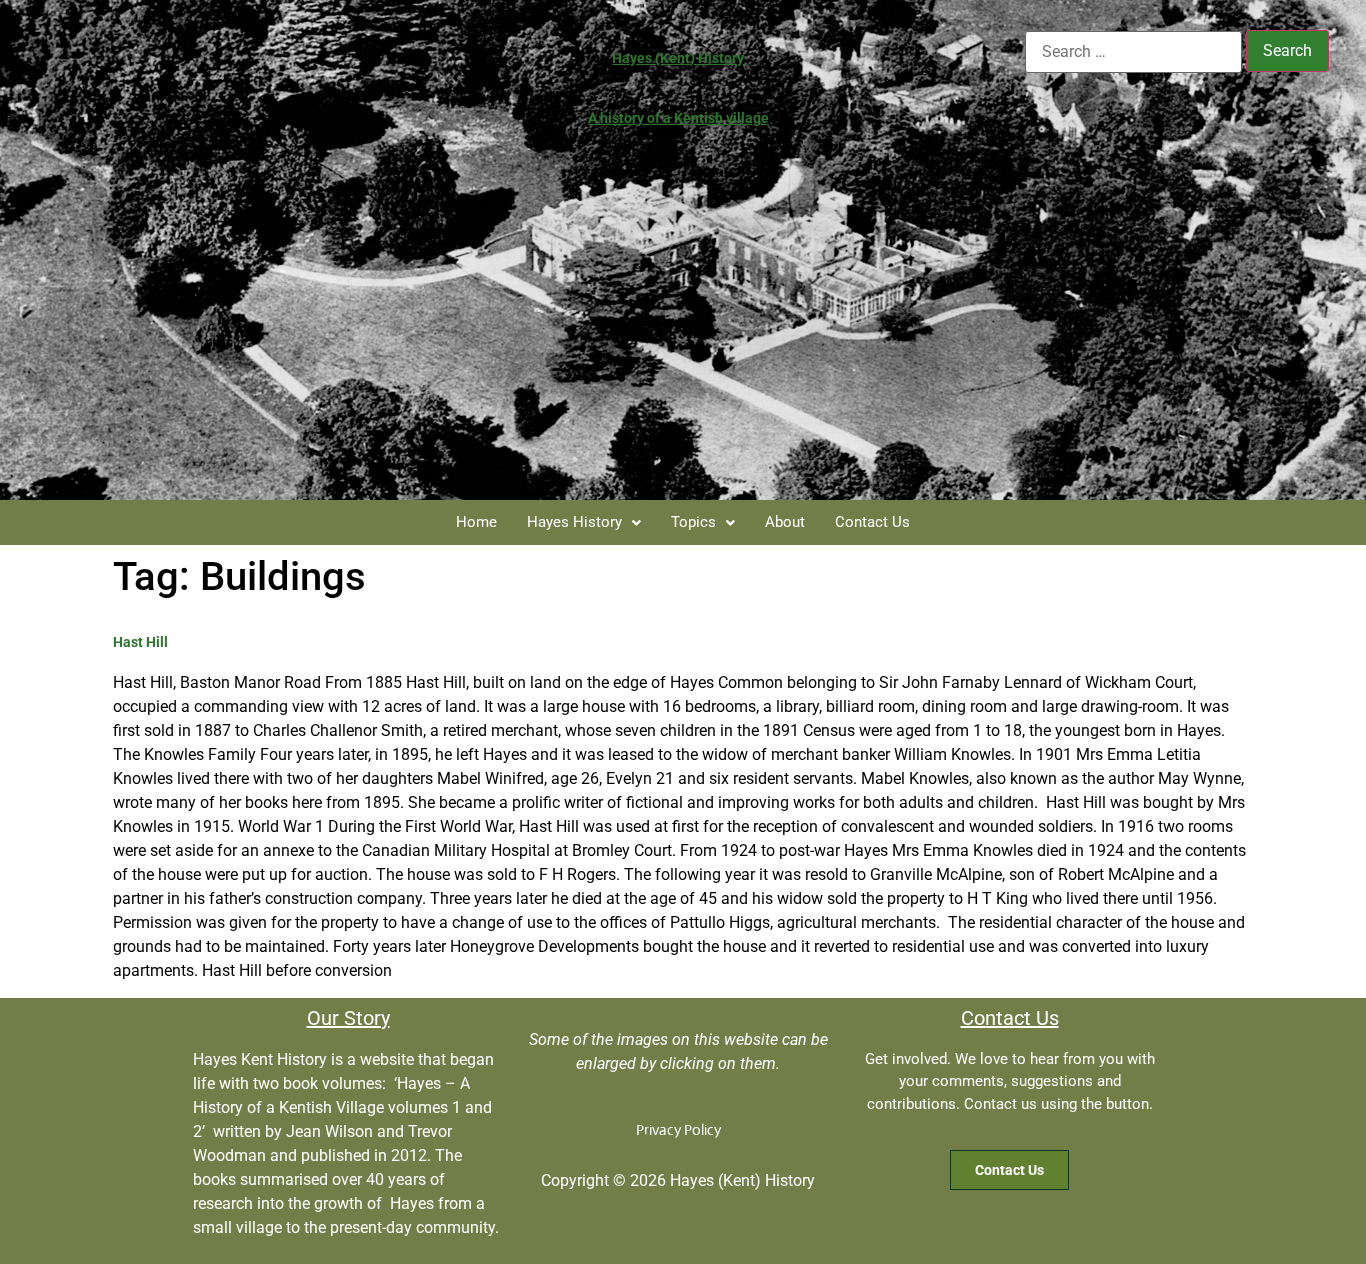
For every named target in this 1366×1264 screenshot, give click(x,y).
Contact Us (872, 522)
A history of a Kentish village (678, 118)
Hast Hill (140, 642)
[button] (584, 522)
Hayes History (574, 522)
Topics (693, 522)
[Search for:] (1133, 52)
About (785, 522)
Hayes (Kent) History (678, 58)
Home (476, 522)
